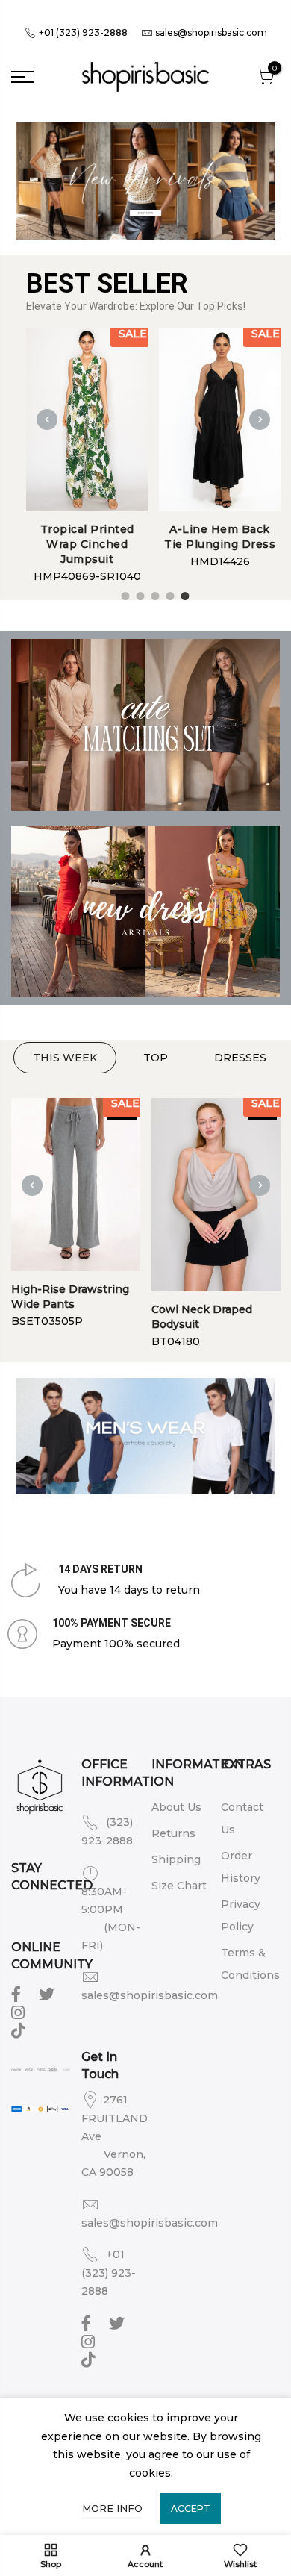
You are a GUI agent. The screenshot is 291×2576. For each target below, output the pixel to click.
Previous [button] (47, 420)
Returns (173, 1833)
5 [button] (183, 594)
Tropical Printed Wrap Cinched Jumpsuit (87, 544)
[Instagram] (20, 2012)
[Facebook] (18, 1993)
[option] (87, 457)
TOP (156, 1058)
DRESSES (240, 1058)
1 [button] (123, 594)
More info (112, 2508)
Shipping (176, 1859)
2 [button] (138, 594)
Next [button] (260, 420)
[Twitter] (48, 1993)
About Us (176, 1807)
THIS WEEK (65, 1058)
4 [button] (168, 594)
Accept (191, 2508)
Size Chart (179, 1886)
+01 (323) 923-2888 (82, 32)
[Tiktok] (20, 2030)
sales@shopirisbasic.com (211, 32)
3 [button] (153, 594)
